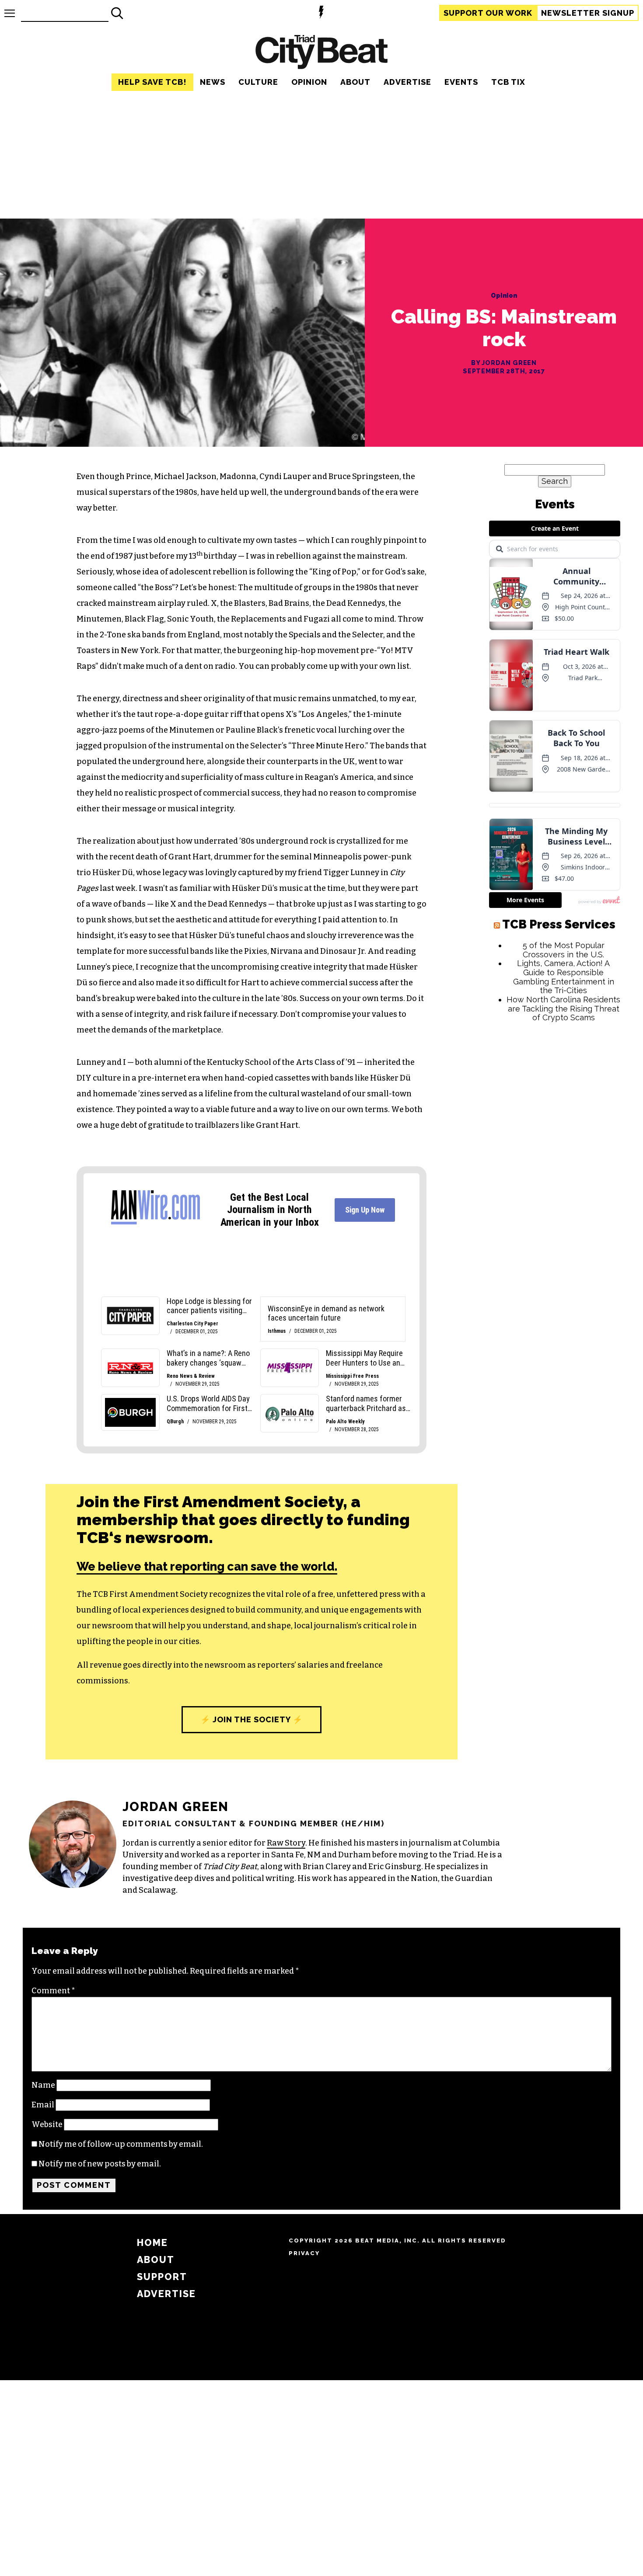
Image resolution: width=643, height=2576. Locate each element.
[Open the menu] (10, 13)
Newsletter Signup (588, 13)
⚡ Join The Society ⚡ (252, 1719)
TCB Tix (508, 82)
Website (47, 2124)
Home (152, 2243)
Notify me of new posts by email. (100, 2164)
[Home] (321, 53)
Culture (258, 82)
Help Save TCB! (152, 82)
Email (43, 2105)
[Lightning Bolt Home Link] (321, 13)
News (213, 82)
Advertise (407, 82)
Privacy (304, 2253)
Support (488, 13)
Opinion (309, 82)
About (355, 82)
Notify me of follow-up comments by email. (121, 2144)
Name (43, 2085)
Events (461, 82)
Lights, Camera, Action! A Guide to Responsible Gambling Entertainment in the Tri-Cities (564, 1036)
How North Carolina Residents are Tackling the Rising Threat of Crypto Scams (563, 1067)
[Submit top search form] (117, 13)
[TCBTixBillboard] (321, 205)
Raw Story (286, 1843)
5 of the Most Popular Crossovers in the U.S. (564, 1009)
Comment (53, 1991)
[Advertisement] (555, 1221)
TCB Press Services (559, 983)
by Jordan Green (504, 363)
